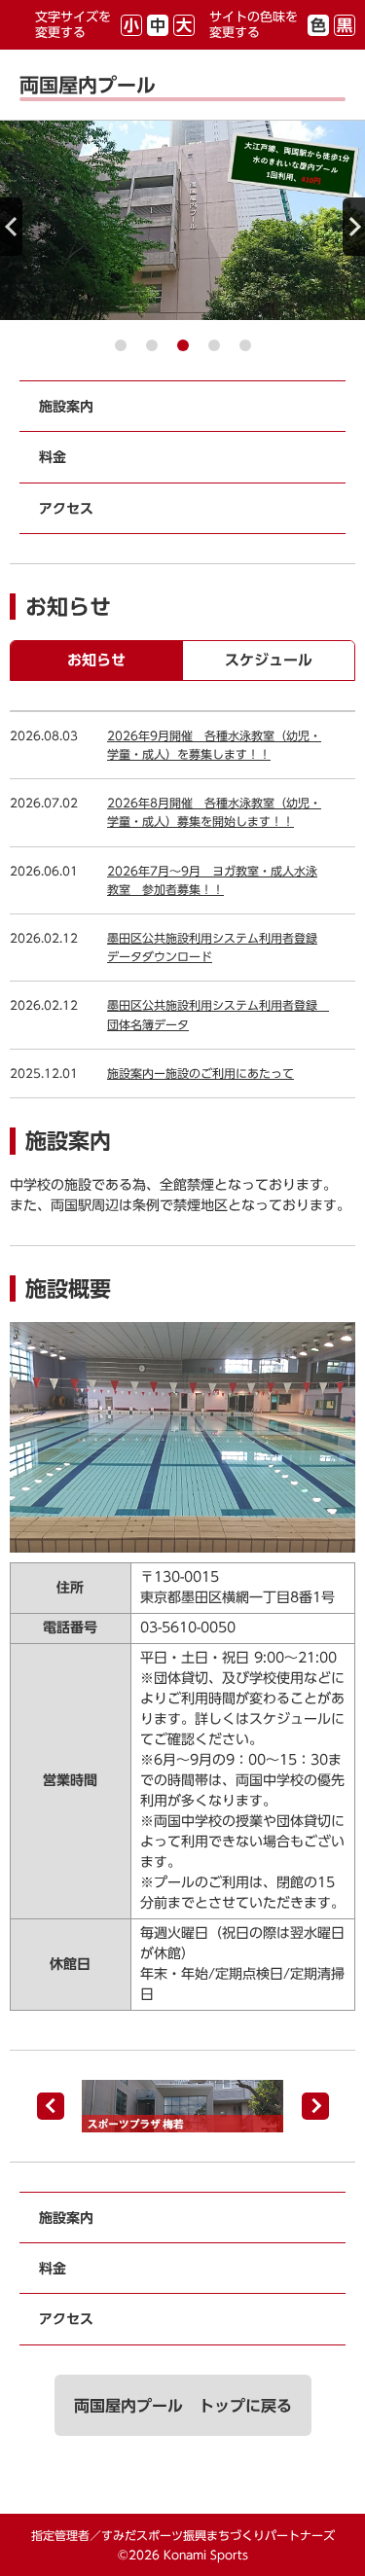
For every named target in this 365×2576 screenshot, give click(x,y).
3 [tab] (183, 345)
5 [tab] (245, 345)
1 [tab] (121, 345)
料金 (53, 457)
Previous (11, 227)
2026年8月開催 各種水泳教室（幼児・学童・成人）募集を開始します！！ (214, 812)
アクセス (66, 509)
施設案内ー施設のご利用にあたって (201, 1073)
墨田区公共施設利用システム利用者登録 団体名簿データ (218, 1014)
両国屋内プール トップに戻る (183, 2406)
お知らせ (96, 660)
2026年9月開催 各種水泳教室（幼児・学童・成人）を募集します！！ (214, 745)
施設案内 (66, 407)
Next (354, 227)
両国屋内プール (88, 85)
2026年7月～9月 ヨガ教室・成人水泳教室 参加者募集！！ (212, 880)
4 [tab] (214, 345)
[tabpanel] (182, 220)
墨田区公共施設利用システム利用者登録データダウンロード (212, 947)
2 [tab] (152, 345)
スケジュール (269, 660)
